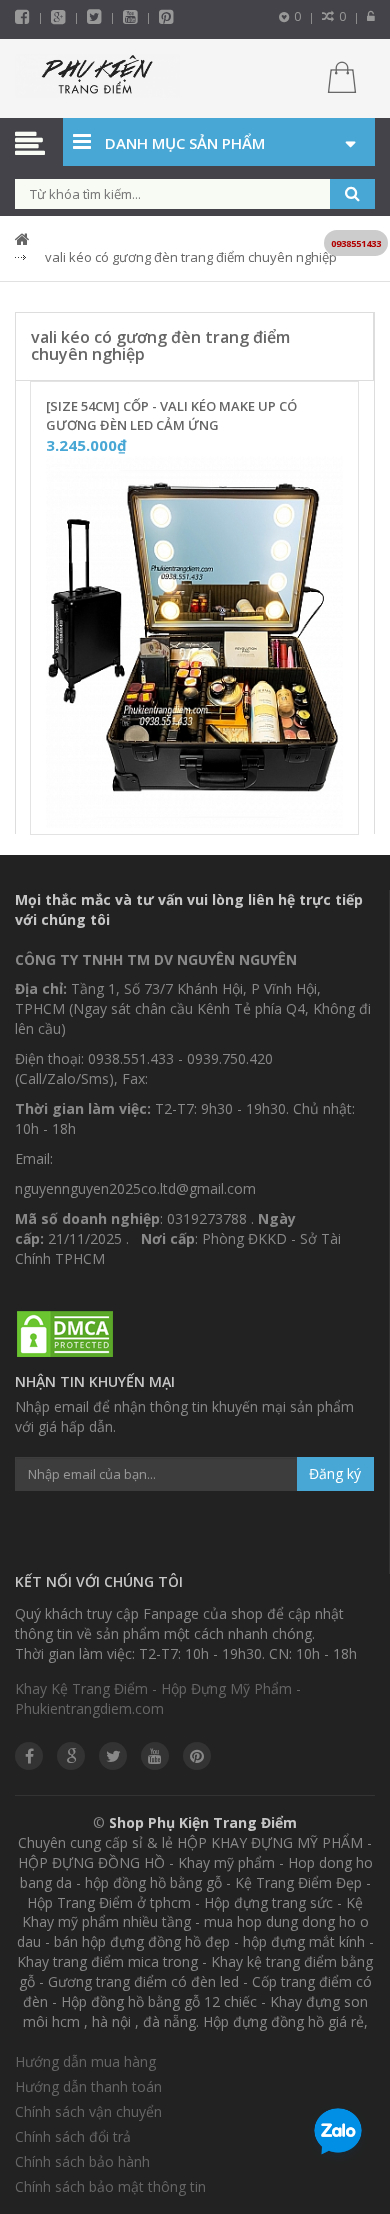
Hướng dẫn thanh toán (88, 2086)
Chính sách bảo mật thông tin (110, 2186)
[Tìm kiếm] (352, 194)
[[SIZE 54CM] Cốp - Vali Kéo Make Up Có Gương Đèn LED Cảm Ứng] (194, 643)
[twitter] (94, 16)
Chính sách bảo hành (82, 2161)
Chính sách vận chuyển (88, 2111)
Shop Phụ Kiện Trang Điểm (203, 1822)
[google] (71, 1756)
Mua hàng (207, 813)
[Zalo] (338, 2135)
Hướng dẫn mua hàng (85, 2061)
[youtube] (130, 16)
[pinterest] (166, 16)
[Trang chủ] (97, 78)
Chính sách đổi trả (73, 2136)
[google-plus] (58, 16)
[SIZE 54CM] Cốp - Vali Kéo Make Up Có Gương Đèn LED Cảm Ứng (171, 415)
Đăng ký (335, 1473)
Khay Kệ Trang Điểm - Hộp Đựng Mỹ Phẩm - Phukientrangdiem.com (158, 1698)
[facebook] (22, 16)
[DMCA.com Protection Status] (65, 1334)
